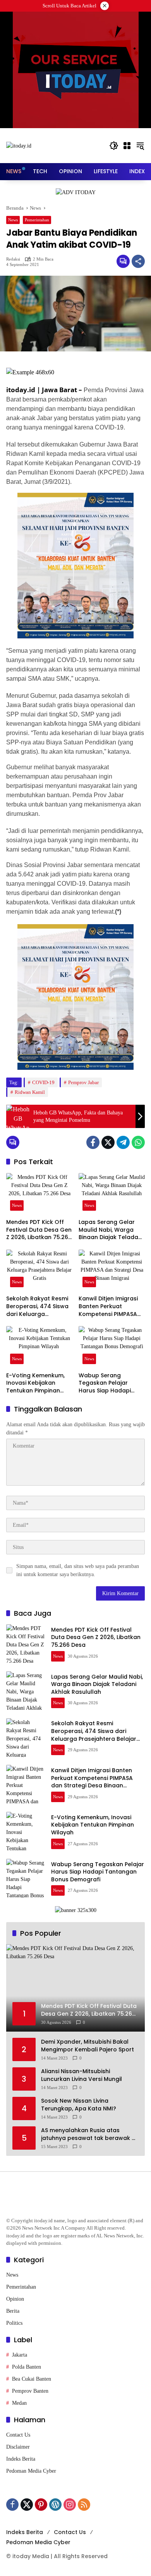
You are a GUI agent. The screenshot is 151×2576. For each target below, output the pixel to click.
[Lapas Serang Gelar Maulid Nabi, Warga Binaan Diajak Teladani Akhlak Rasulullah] (112, 1194)
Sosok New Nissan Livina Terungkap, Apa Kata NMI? (79, 2105)
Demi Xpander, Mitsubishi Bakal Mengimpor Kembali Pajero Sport (88, 2046)
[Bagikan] (138, 261)
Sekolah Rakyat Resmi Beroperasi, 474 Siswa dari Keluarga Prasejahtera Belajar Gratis (37, 1306)
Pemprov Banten (30, 2391)
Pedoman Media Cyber (31, 2471)
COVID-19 (43, 1082)
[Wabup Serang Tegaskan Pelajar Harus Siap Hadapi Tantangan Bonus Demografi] (112, 1347)
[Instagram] (70, 2505)
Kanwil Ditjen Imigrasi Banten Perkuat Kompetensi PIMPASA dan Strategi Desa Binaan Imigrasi (108, 1306)
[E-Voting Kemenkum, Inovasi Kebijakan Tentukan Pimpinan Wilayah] (39, 1347)
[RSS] (84, 2505)
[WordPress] (55, 2505)
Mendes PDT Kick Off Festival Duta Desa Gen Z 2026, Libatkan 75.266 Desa (39, 1230)
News (13, 220)
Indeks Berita (21, 2459)
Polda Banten (27, 2367)
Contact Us (18, 2435)
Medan (19, 2403)
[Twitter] (108, 1142)
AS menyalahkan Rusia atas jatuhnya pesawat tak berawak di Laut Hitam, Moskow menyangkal (89, 2134)
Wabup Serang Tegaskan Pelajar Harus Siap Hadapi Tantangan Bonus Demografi (105, 1383)
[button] (114, 146)
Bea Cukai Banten (32, 2379)
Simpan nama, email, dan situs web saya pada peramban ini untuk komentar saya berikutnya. (78, 1570)
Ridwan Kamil (30, 1092)
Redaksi (13, 259)
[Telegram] (123, 1142)
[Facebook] (93, 1142)
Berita (13, 2311)
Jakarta (20, 2355)
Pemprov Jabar (83, 1082)
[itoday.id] (19, 145)
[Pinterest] (41, 2505)
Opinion (15, 2299)
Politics (14, 2323)
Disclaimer (18, 2447)
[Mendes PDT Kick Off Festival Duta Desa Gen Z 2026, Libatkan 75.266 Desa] (39, 1194)
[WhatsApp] (138, 1142)
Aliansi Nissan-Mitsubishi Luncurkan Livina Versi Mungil (82, 2075)
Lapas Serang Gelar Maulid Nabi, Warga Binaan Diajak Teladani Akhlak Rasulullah (111, 1230)
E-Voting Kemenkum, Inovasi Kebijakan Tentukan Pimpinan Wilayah (35, 1383)
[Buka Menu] (127, 146)
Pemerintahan (37, 220)
